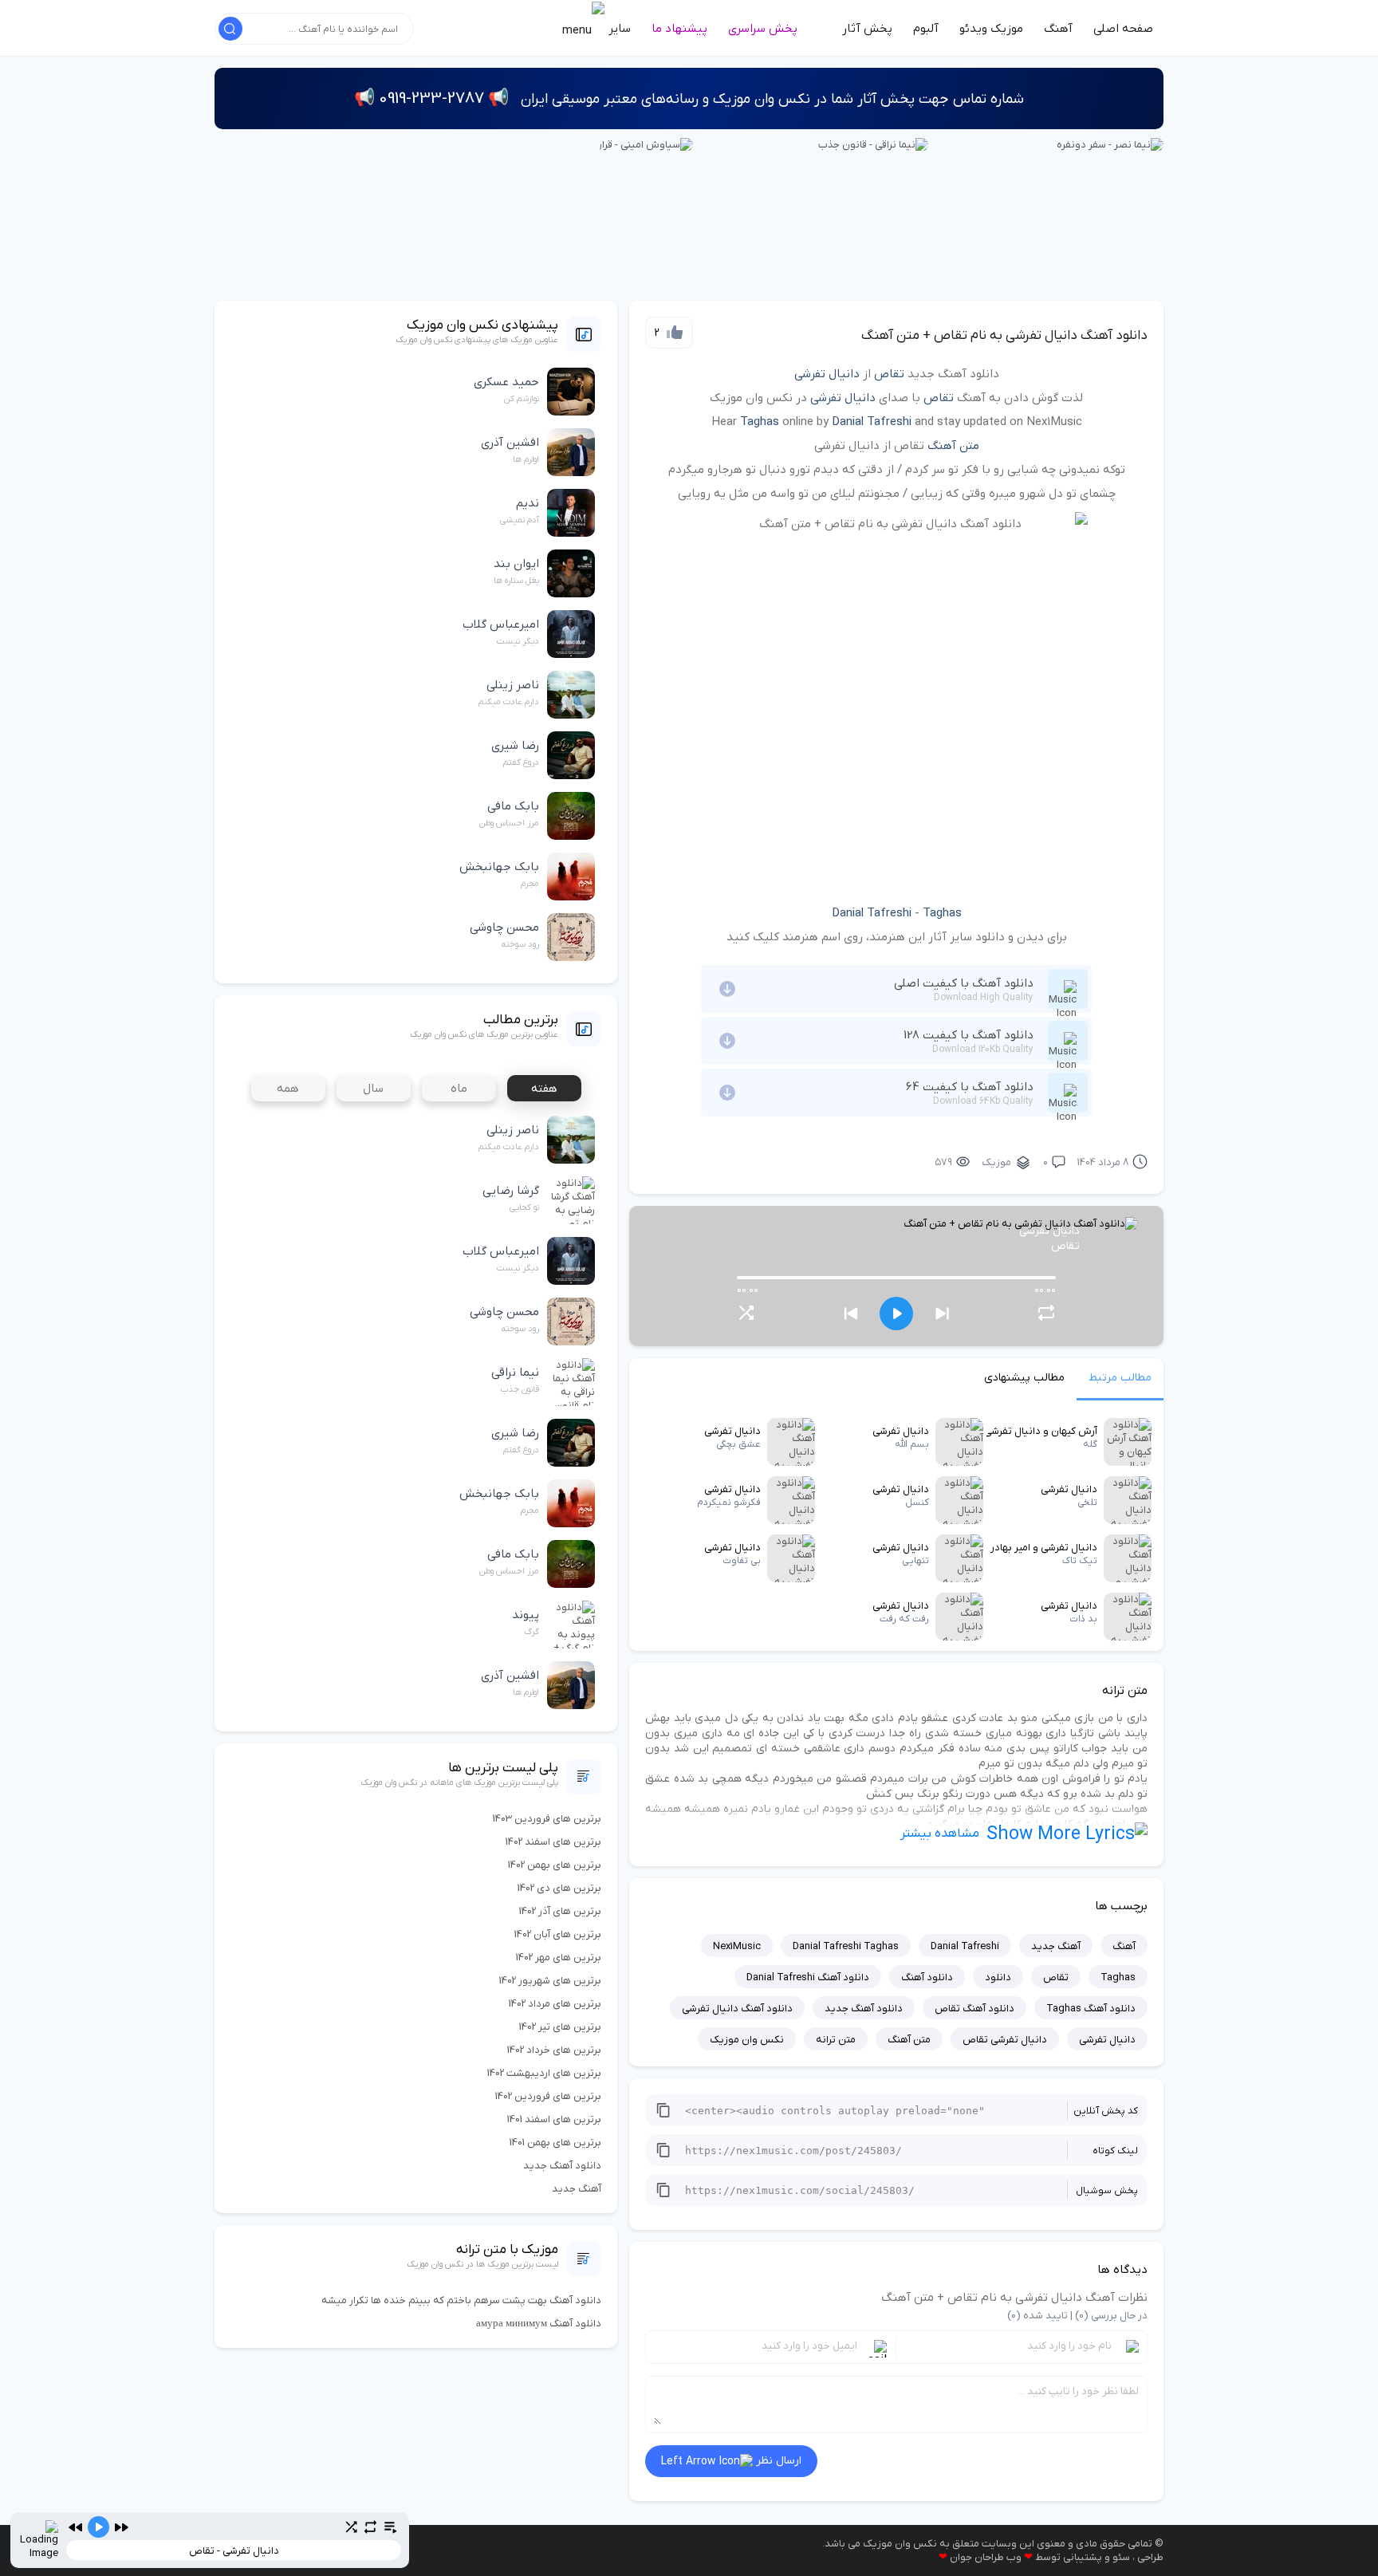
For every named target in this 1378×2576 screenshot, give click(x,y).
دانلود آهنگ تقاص (974, 2009)
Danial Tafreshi (872, 422)
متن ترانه (836, 2040)
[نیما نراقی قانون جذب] (873, 144)
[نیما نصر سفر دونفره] (1110, 144)
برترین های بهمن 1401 (555, 2143)
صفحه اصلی (1123, 29)
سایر (618, 29)
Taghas (760, 422)
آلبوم (926, 29)
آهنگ (1058, 29)
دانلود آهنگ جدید (864, 2009)
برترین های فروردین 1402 (548, 2096)
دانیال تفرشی (827, 374)
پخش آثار (867, 29)
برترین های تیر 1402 (560, 2027)
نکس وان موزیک (747, 2040)
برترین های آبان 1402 (558, 1934)
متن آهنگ (953, 446)
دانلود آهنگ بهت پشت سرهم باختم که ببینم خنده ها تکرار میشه (461, 2300)
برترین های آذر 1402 (560, 1911)
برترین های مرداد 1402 (555, 2004)
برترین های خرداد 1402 (554, 2050)
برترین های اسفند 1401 (554, 2119)
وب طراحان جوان (986, 2557)
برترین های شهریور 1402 (550, 1981)
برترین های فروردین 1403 (547, 1819)
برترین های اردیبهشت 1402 (544, 2073)
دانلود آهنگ (927, 1977)
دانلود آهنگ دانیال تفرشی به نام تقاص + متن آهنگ (1004, 336)
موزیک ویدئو (991, 29)
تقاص (889, 374)
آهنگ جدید (1056, 1946)
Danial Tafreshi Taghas (846, 1946)
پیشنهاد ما (679, 29)
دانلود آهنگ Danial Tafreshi (808, 1977)
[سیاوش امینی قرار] (646, 144)
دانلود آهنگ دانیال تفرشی (737, 2009)
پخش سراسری (763, 29)
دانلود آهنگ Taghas (1091, 2009)
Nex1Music (737, 1946)
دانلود (998, 1977)
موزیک (996, 1162)
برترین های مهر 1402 (559, 1958)
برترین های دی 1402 (559, 1888)
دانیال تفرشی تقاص (1005, 2040)
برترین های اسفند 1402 (553, 1842)
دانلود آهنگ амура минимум (539, 2324)
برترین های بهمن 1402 (555, 1865)
